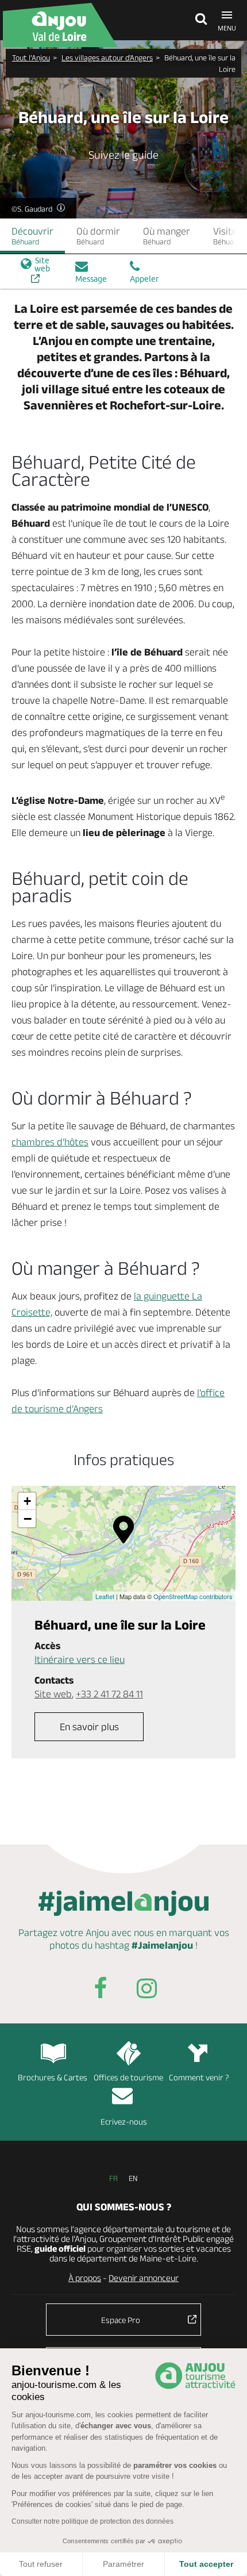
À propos (85, 2278)
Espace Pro (121, 2320)
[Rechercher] (198, 20)
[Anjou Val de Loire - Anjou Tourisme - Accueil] (60, 25)
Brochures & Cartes (53, 2077)
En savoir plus (89, 1727)
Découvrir (32, 236)
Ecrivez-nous (124, 2121)
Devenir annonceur (144, 2278)
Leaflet (105, 1596)
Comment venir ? (199, 2077)
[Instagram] (146, 1990)
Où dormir (98, 236)
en (133, 2178)
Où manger (167, 236)
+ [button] (27, 1501)
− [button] (28, 1519)
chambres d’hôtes (50, 1142)
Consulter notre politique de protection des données (92, 2521)
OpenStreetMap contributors (193, 1596)
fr (113, 2178)
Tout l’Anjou (31, 57)
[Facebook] (101, 1990)
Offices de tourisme (128, 2077)
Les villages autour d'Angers (107, 57)
